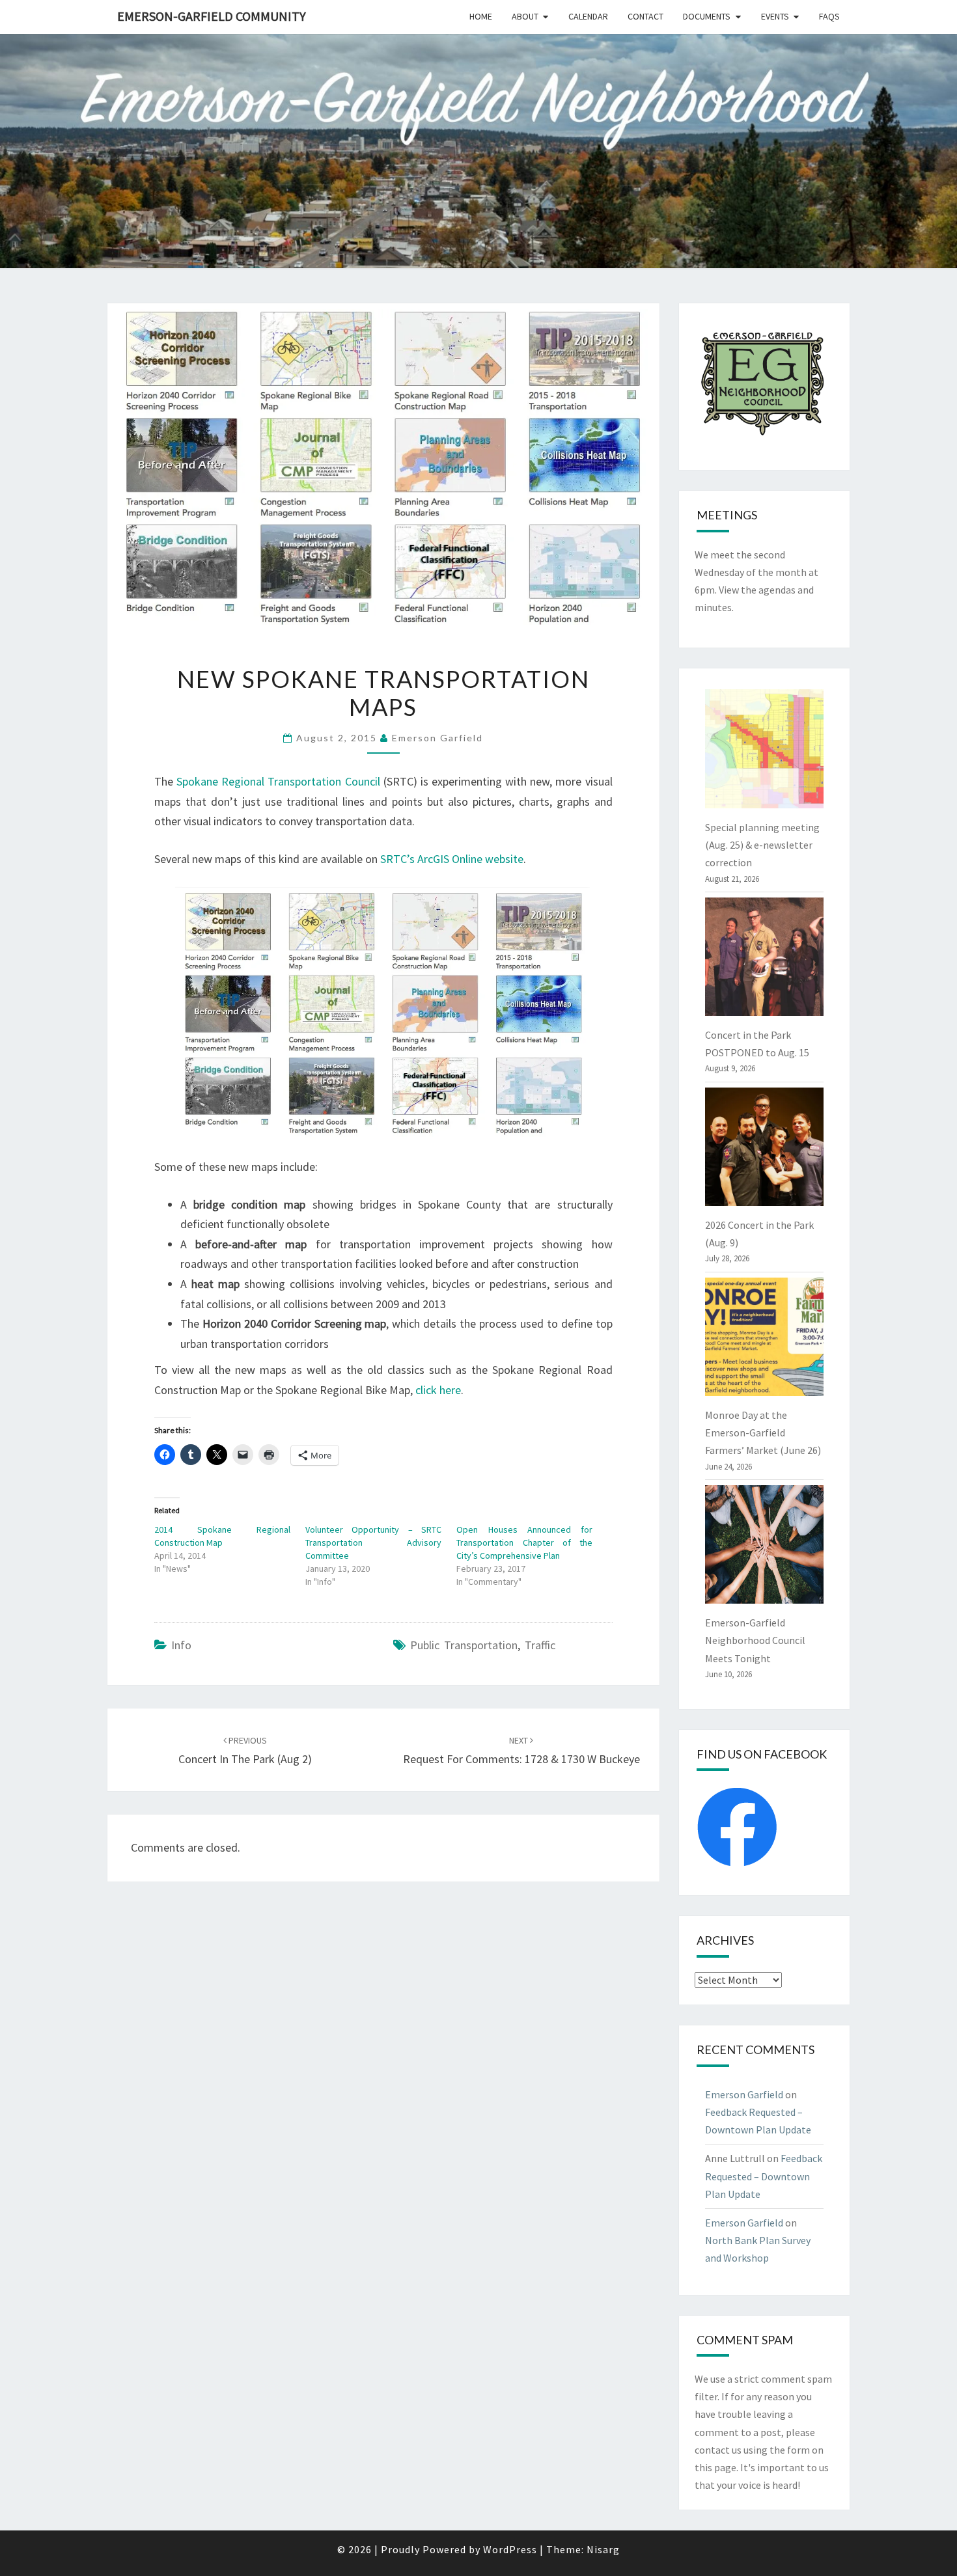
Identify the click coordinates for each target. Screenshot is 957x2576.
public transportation (464, 1645)
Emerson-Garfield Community (212, 16)
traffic (540, 1645)
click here (438, 1390)
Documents (707, 16)
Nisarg (603, 2549)
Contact (645, 16)
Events (775, 16)
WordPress (510, 2549)
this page (715, 2467)
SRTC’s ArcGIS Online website (452, 859)
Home (481, 16)
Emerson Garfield (437, 738)
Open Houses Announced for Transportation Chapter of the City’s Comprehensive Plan (524, 1542)
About (525, 16)
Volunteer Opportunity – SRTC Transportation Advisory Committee (373, 1542)
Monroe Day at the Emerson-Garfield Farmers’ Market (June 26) (763, 1432)
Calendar (588, 16)
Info (181, 1645)
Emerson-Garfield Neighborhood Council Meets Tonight (755, 1640)
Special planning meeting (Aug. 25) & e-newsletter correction (762, 845)
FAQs (829, 16)
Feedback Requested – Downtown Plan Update (764, 2176)
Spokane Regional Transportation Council (278, 781)
